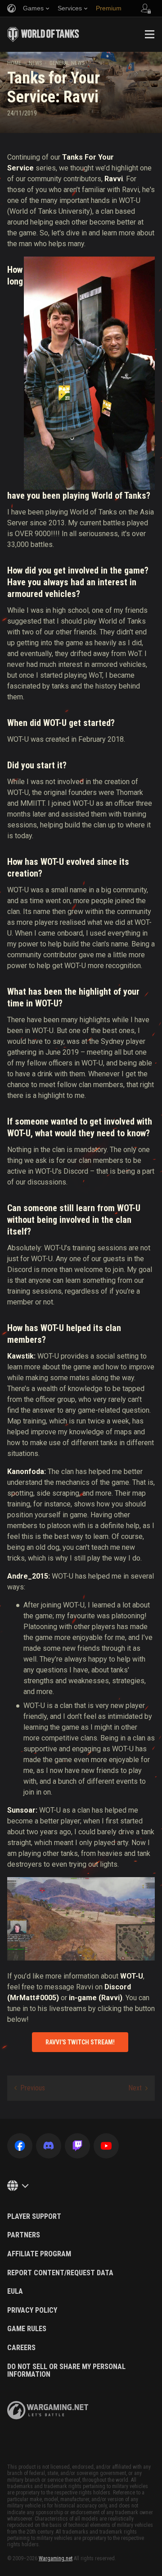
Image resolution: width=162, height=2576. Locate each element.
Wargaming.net (56, 2558)
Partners (24, 2235)
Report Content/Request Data (60, 2273)
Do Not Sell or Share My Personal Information (66, 2371)
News (35, 63)
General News (67, 63)
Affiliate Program (39, 2254)
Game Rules (27, 2329)
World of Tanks (43, 34)
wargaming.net (48, 2410)
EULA (15, 2291)
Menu (149, 34)
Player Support (34, 2217)
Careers (21, 2348)
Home (14, 63)
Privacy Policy (32, 2310)
